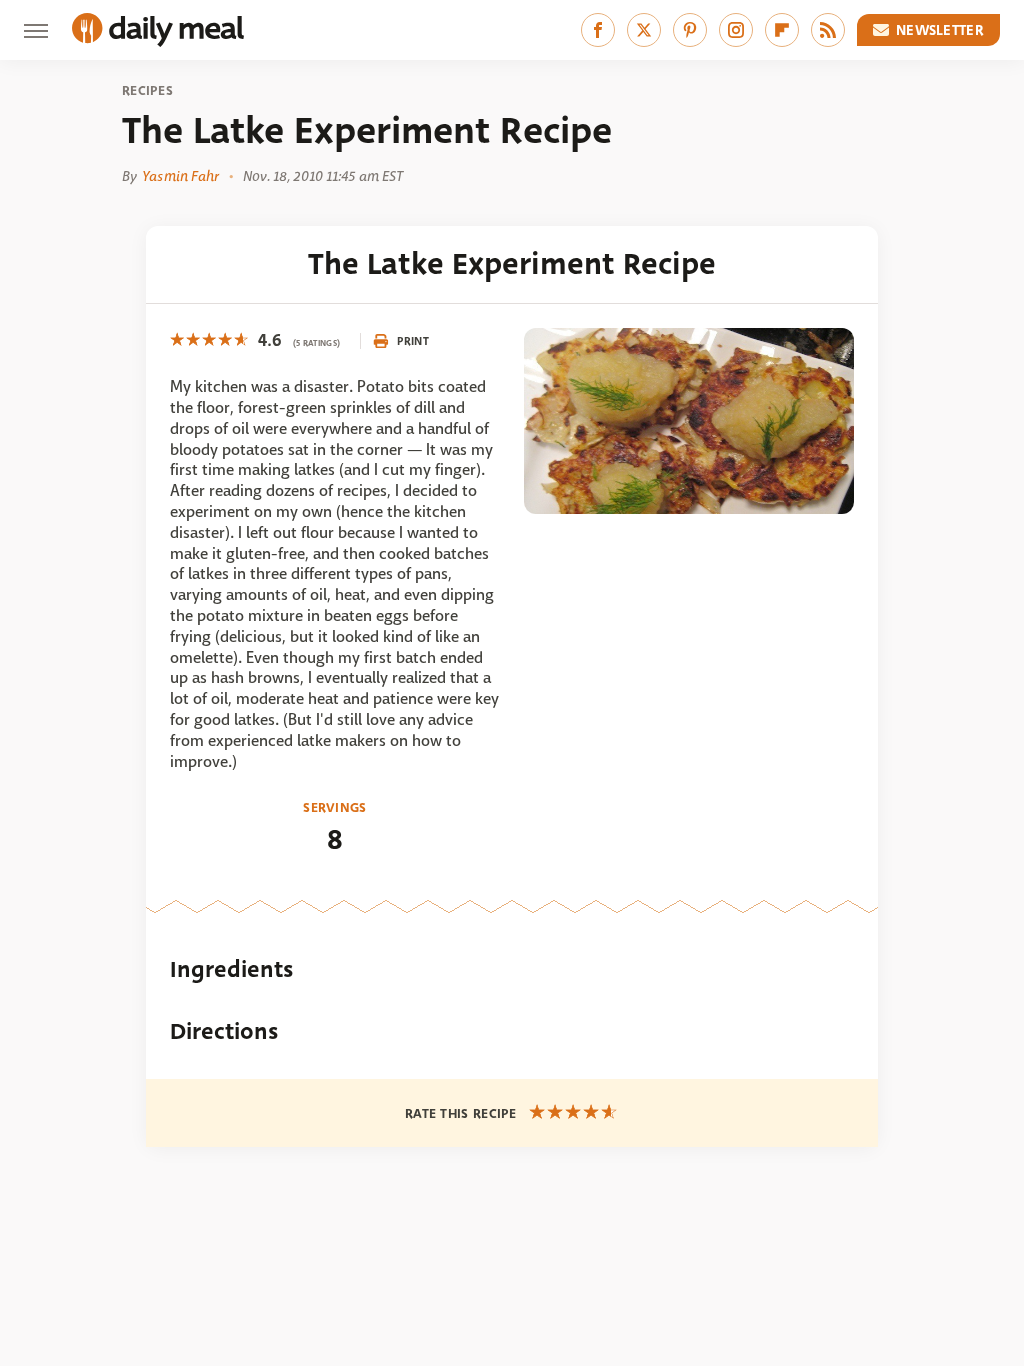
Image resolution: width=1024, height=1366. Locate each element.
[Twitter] (644, 30)
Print (413, 341)
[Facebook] (598, 30)
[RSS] (828, 30)
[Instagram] (736, 30)
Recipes (147, 91)
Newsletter (940, 30)
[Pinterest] (690, 30)
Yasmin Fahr (180, 176)
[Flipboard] (782, 30)
